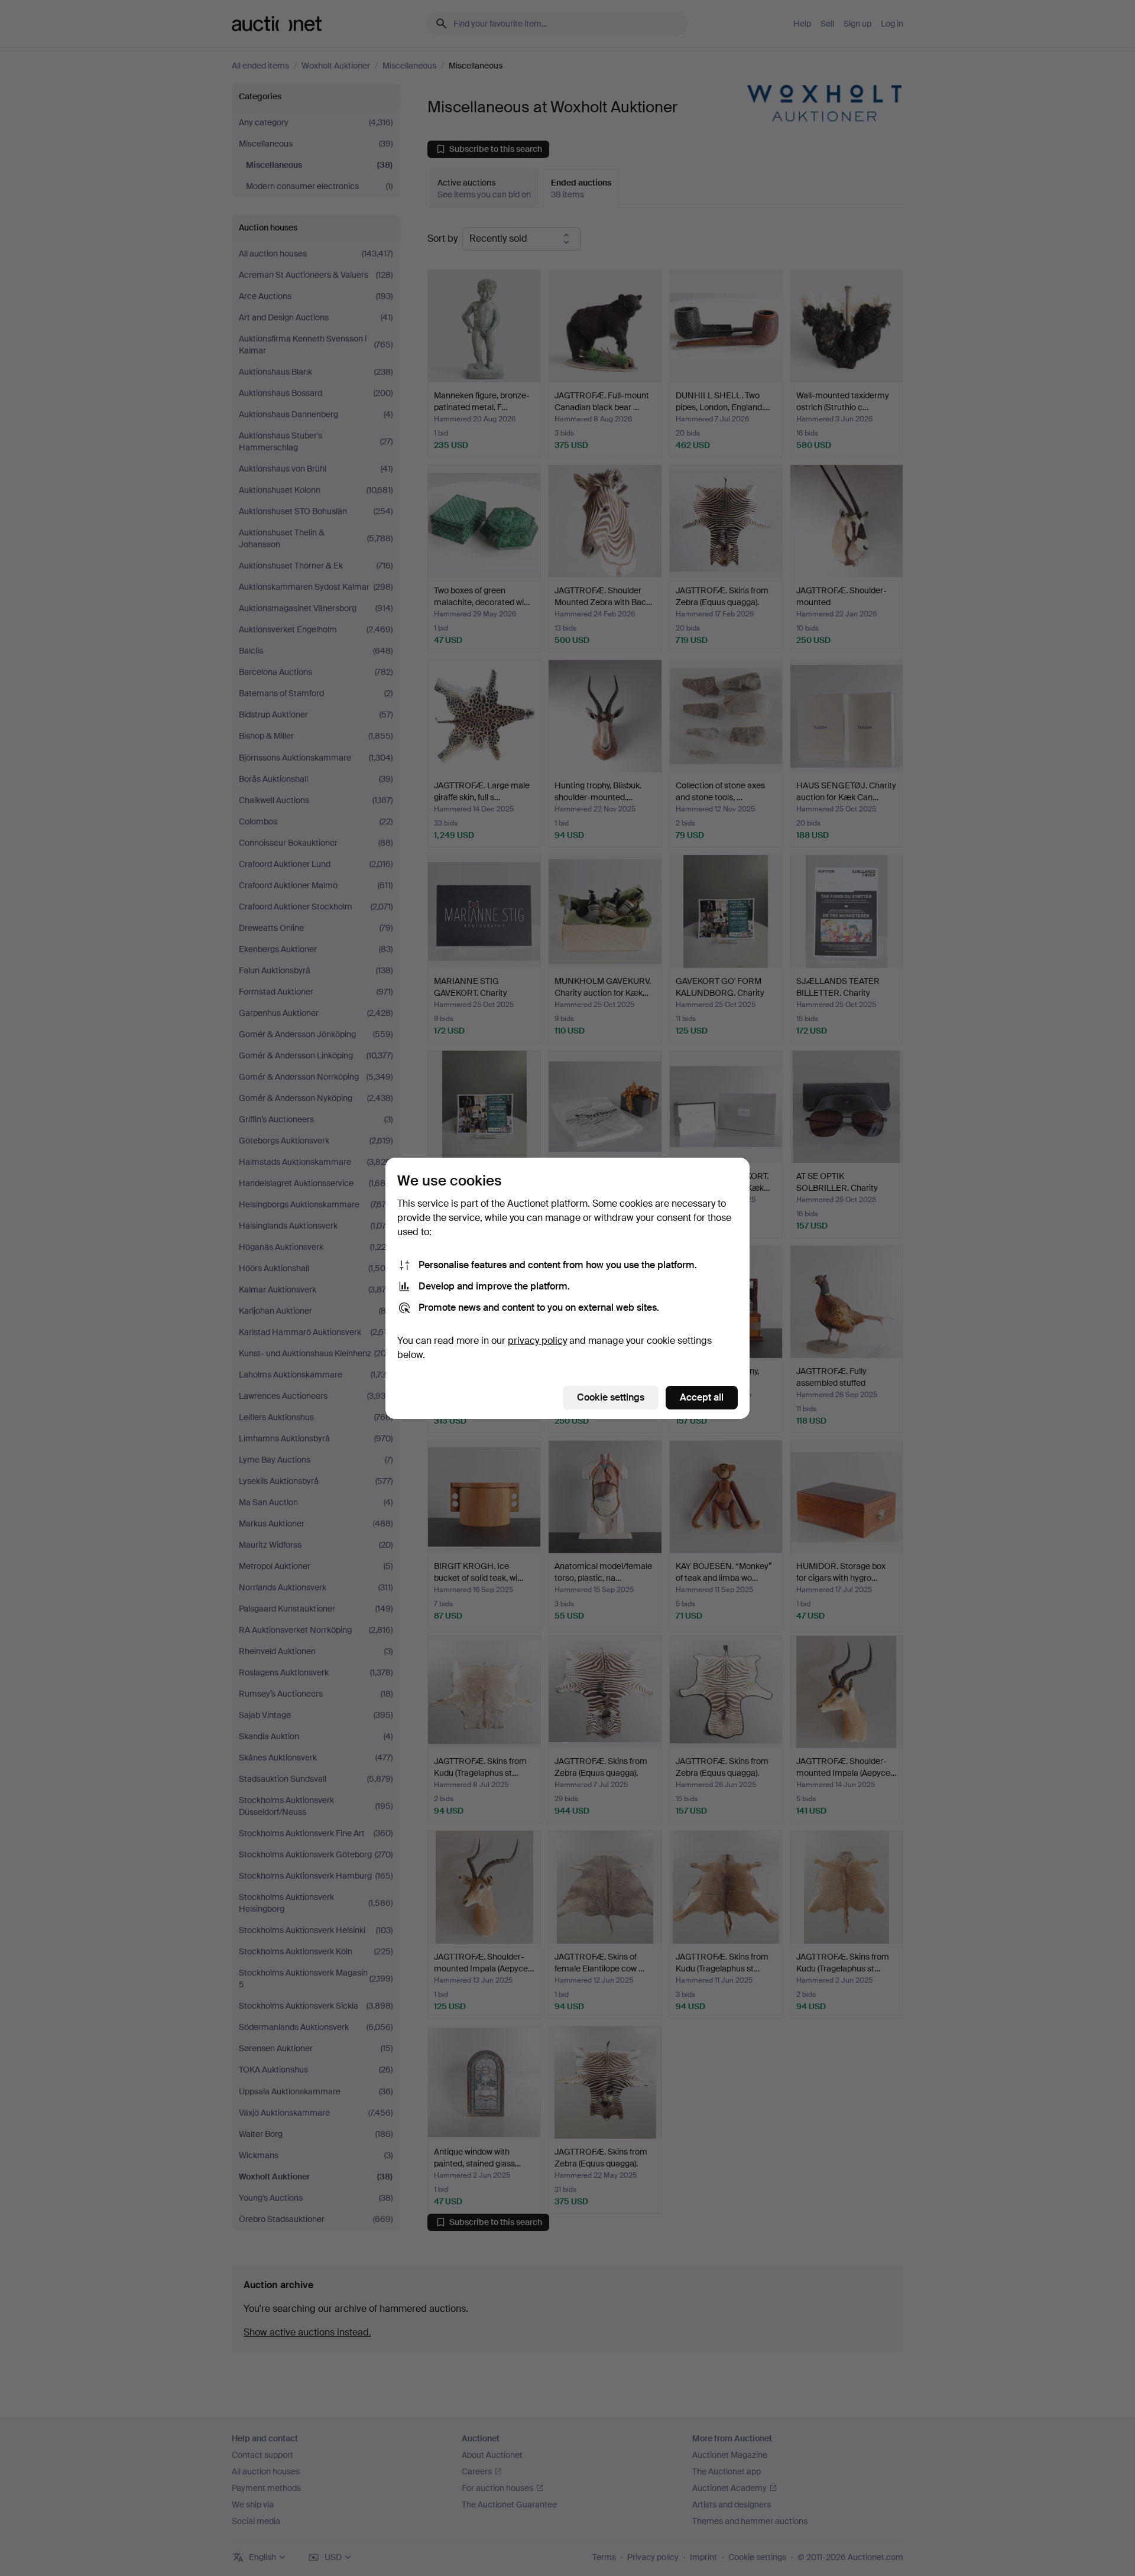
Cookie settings (611, 1397)
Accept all (702, 1397)
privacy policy (537, 1341)
